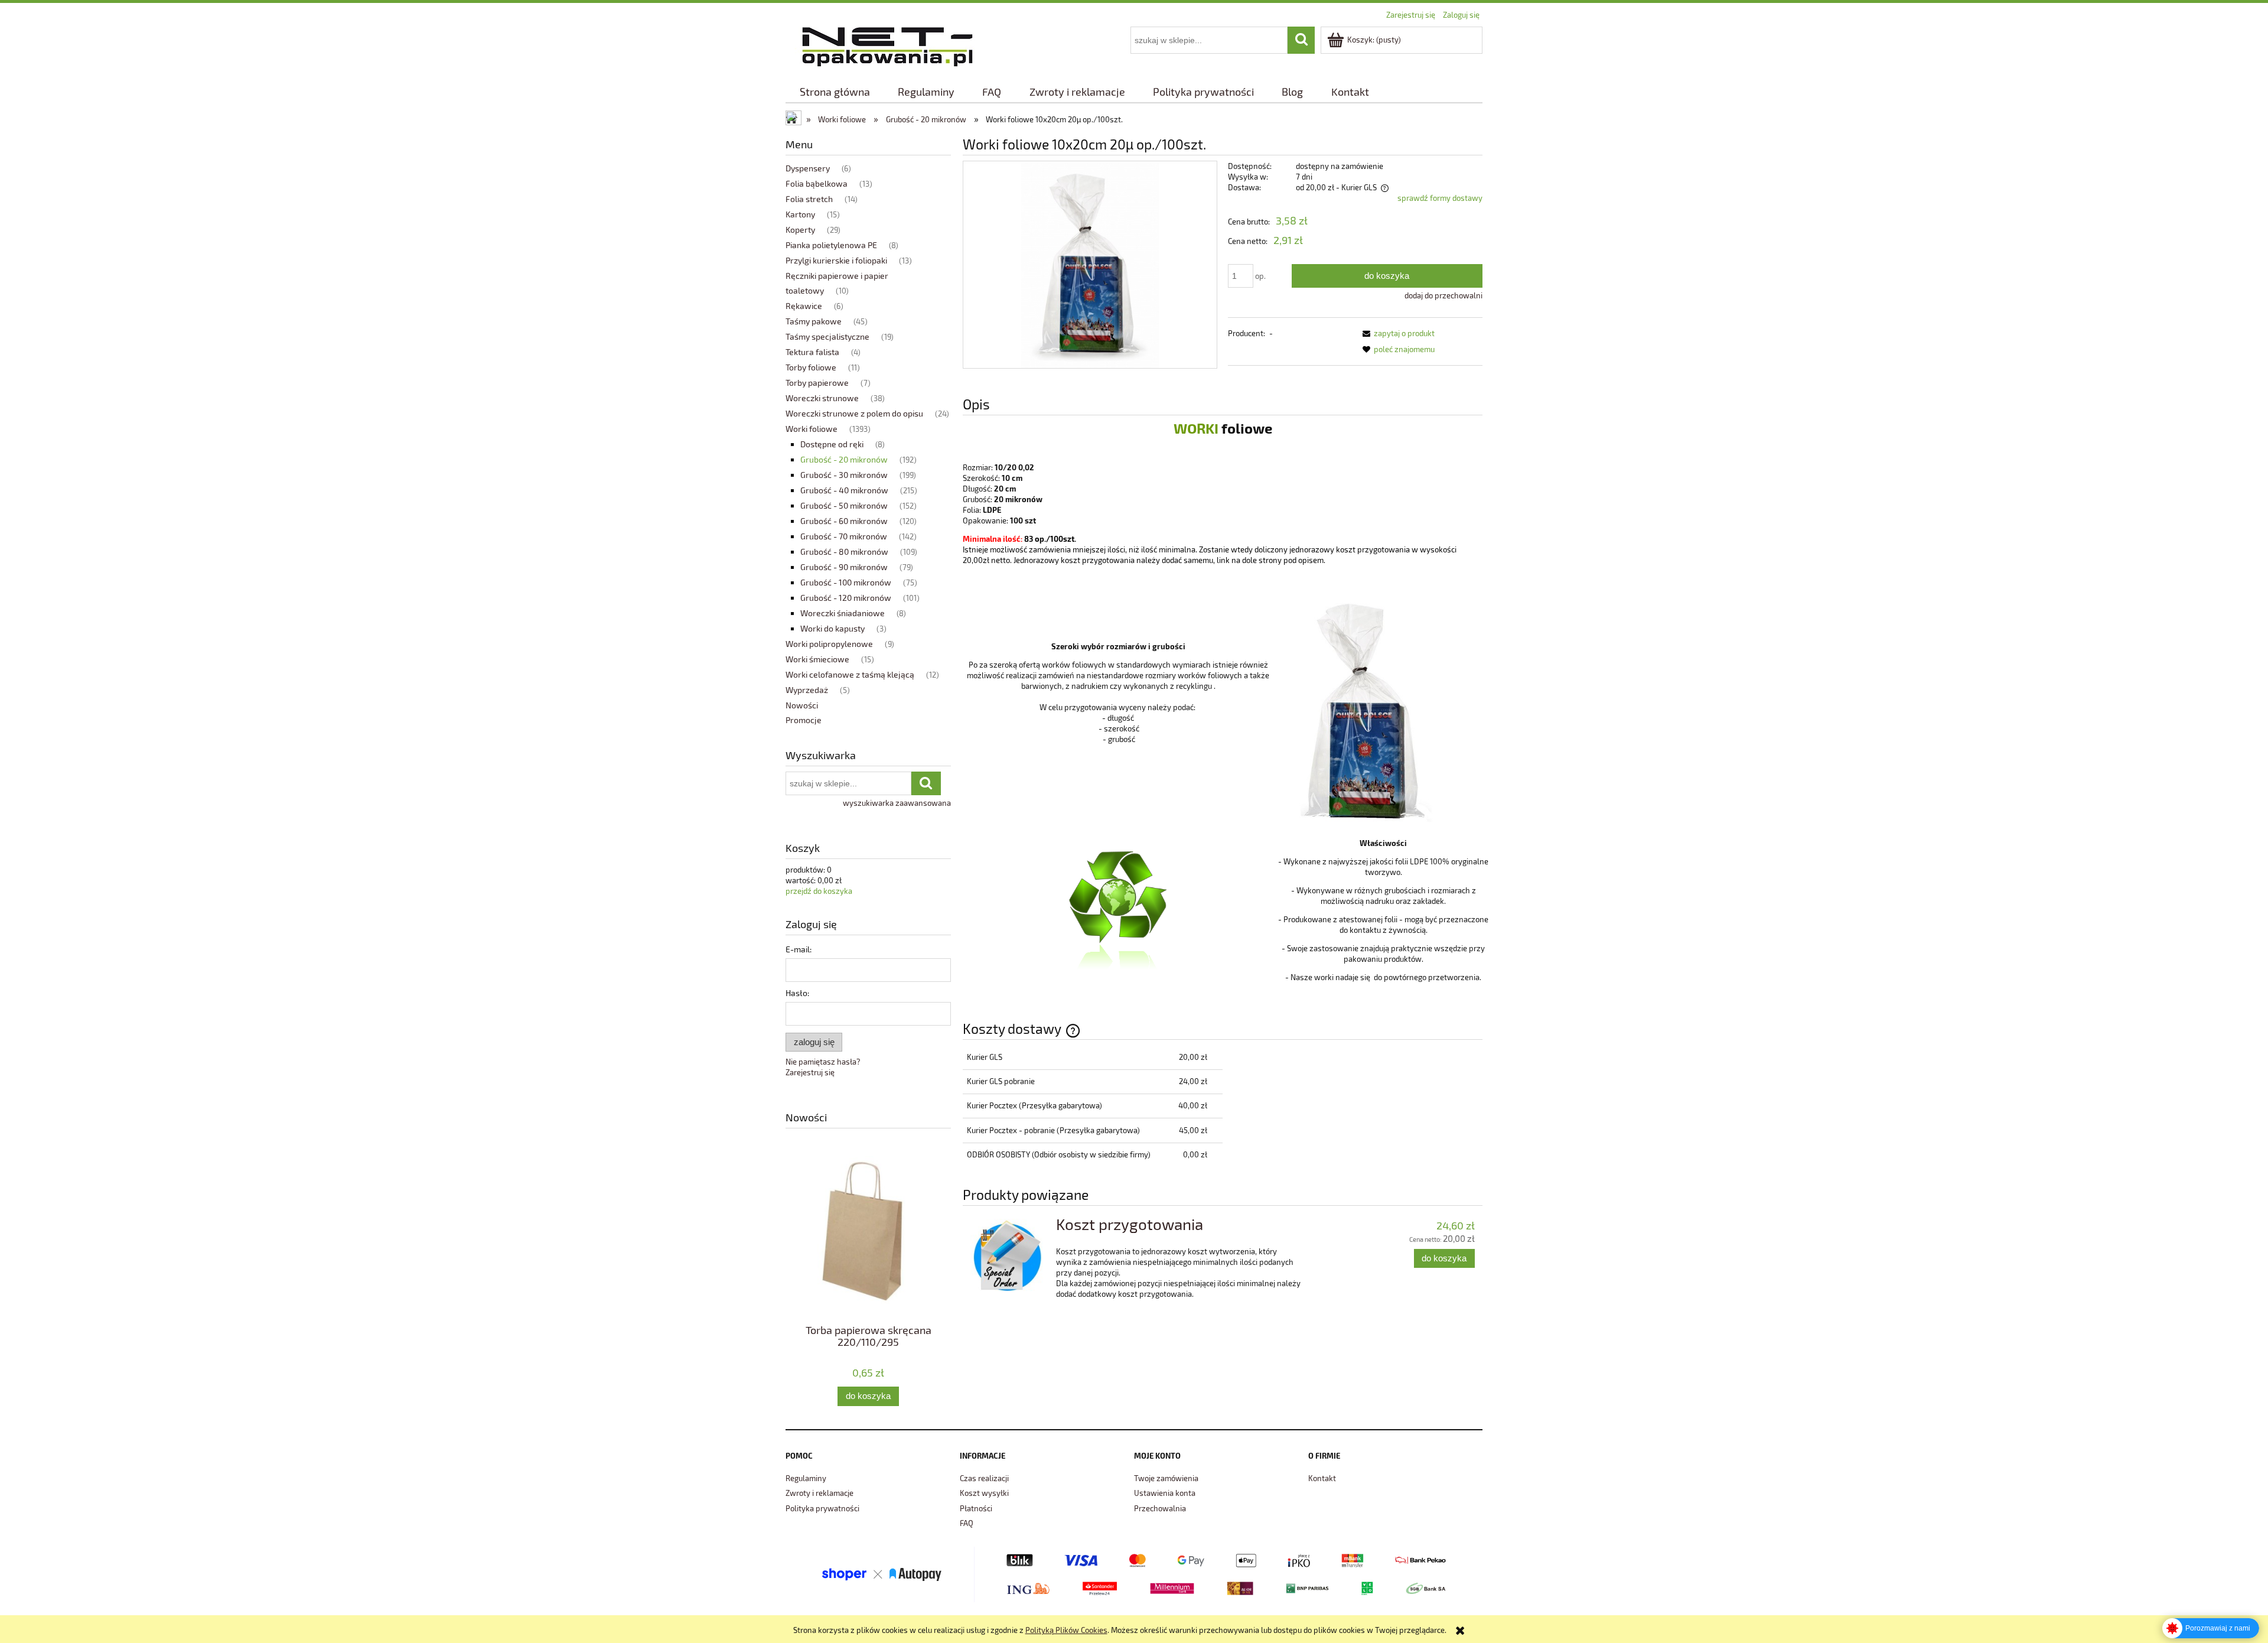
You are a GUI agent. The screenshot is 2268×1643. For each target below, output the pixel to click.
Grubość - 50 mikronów (844, 505)
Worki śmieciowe (817, 659)
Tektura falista (812, 352)
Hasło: (797, 993)
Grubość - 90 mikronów (844, 567)
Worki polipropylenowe (829, 644)
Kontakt (1322, 1478)
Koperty (800, 230)
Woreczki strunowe (822, 398)
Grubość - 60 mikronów (844, 521)
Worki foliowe (812, 429)
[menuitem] (835, 92)
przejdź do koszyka (819, 891)
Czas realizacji (984, 1478)
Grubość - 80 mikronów (844, 552)
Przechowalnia (1160, 1508)
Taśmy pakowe (814, 321)
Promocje (804, 720)
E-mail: (799, 949)
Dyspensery (808, 168)
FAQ (967, 1523)
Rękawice (804, 306)
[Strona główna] (887, 45)
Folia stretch (809, 199)
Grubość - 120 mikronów (846, 598)
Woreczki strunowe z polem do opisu (854, 413)
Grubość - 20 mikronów (844, 459)
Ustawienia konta (1165, 1493)
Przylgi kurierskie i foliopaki (836, 260)
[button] (1397, 333)
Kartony (800, 214)
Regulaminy (806, 1478)
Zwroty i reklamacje (819, 1493)
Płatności (976, 1508)
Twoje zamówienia (1166, 1478)
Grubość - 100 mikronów (846, 582)
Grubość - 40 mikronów (844, 490)
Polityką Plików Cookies (1066, 1630)
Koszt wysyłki (984, 1493)
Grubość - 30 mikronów (844, 475)
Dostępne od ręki (832, 444)
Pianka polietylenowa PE (831, 245)
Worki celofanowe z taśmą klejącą (850, 674)
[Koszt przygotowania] (1008, 1256)
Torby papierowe (817, 383)
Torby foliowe (811, 367)
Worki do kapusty (832, 628)
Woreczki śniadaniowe (843, 613)
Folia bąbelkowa (817, 183)
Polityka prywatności (822, 1508)
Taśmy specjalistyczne (827, 336)
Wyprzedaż (807, 690)
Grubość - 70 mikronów (844, 536)
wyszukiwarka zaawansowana (897, 803)
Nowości (802, 705)
